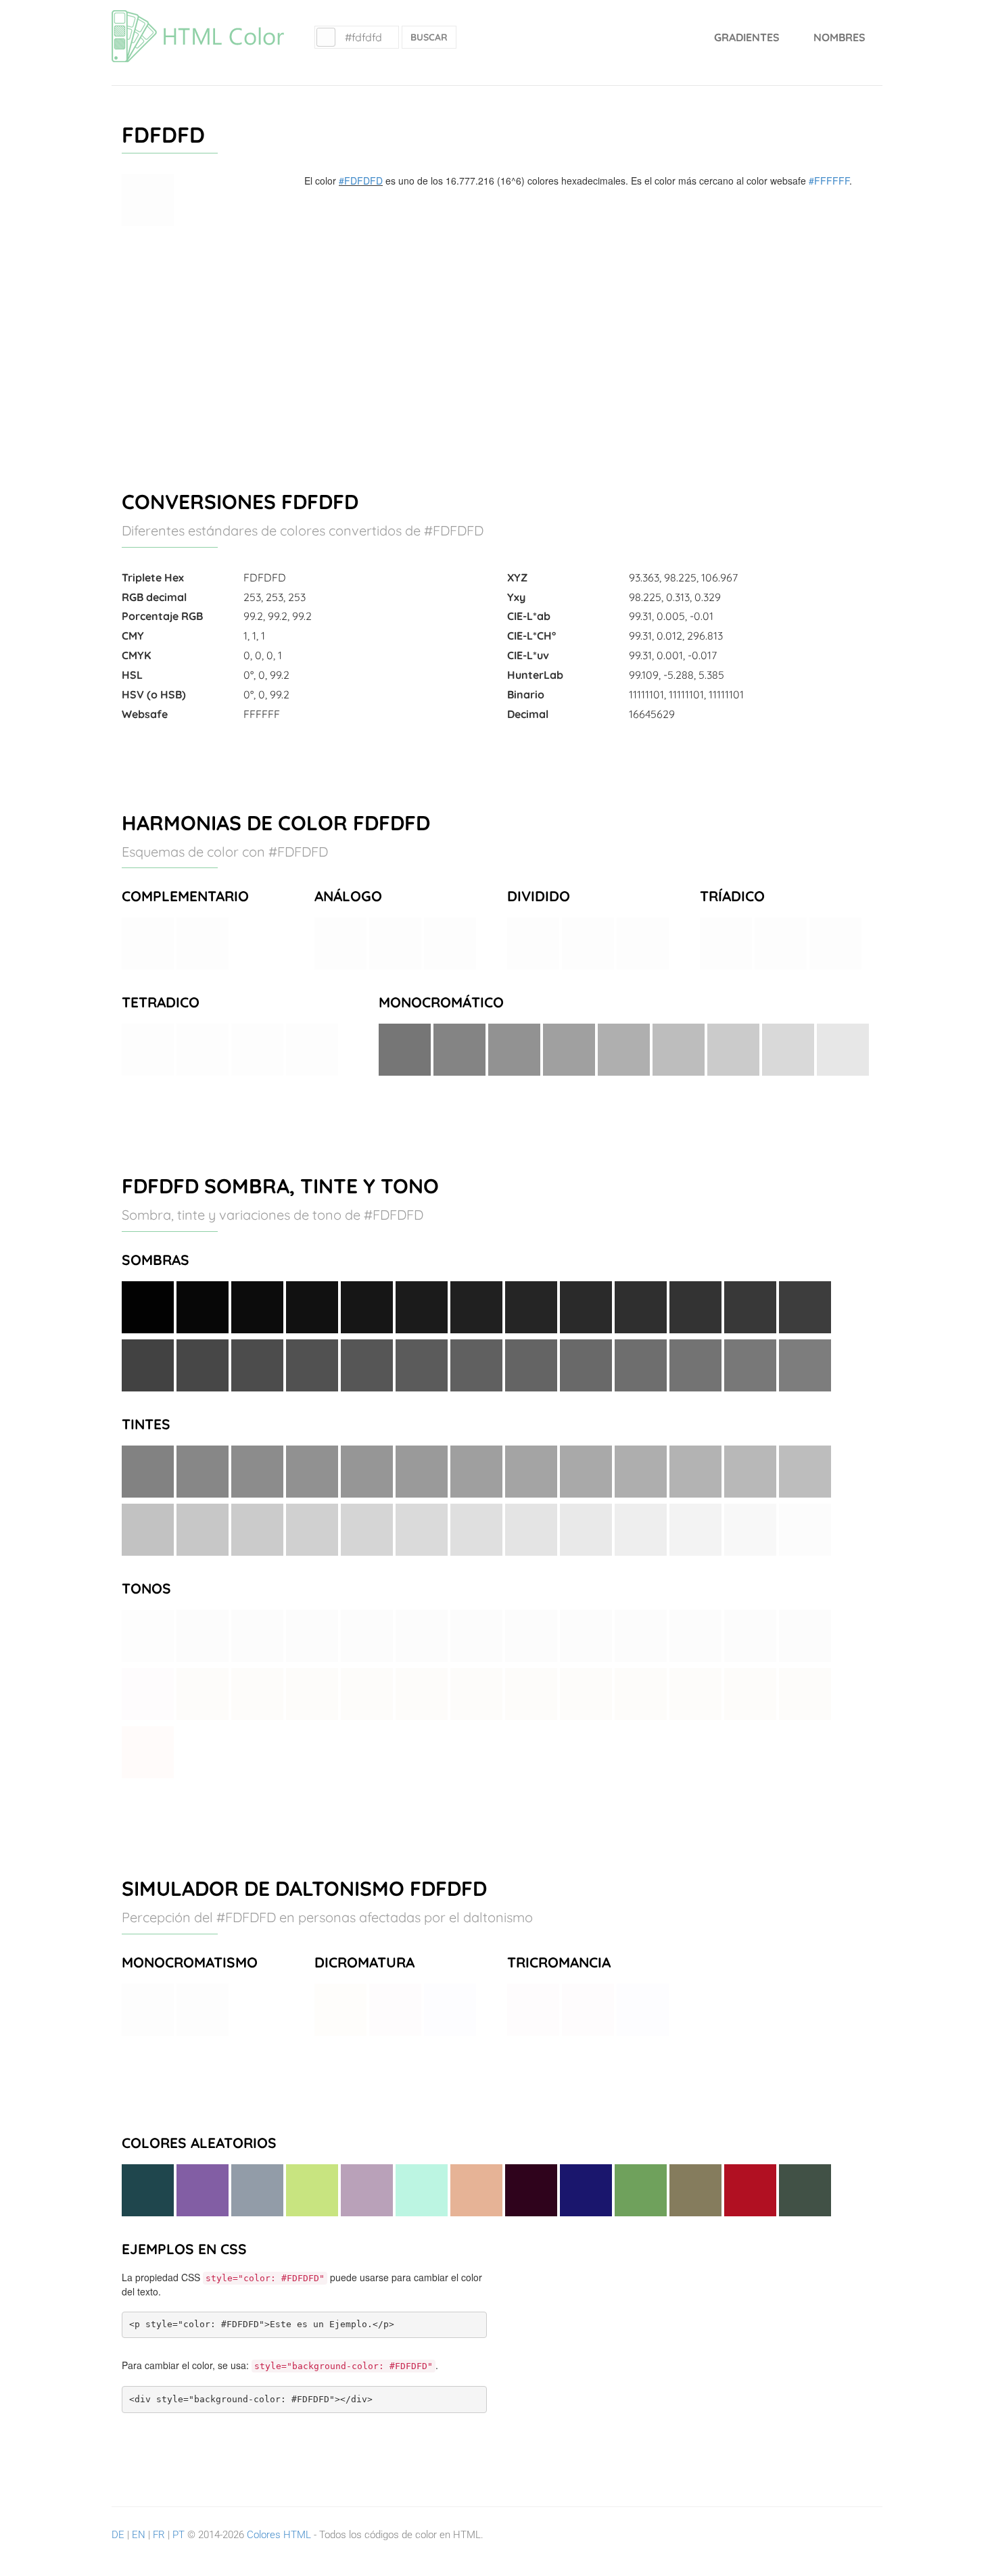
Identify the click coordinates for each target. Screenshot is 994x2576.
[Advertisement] (497, 352)
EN (139, 2535)
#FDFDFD (361, 181)
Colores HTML (279, 2535)
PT (179, 2535)
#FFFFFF (829, 181)
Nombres (839, 37)
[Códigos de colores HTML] (198, 17)
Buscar (429, 37)
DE (118, 2535)
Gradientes (747, 37)
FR (159, 2535)
